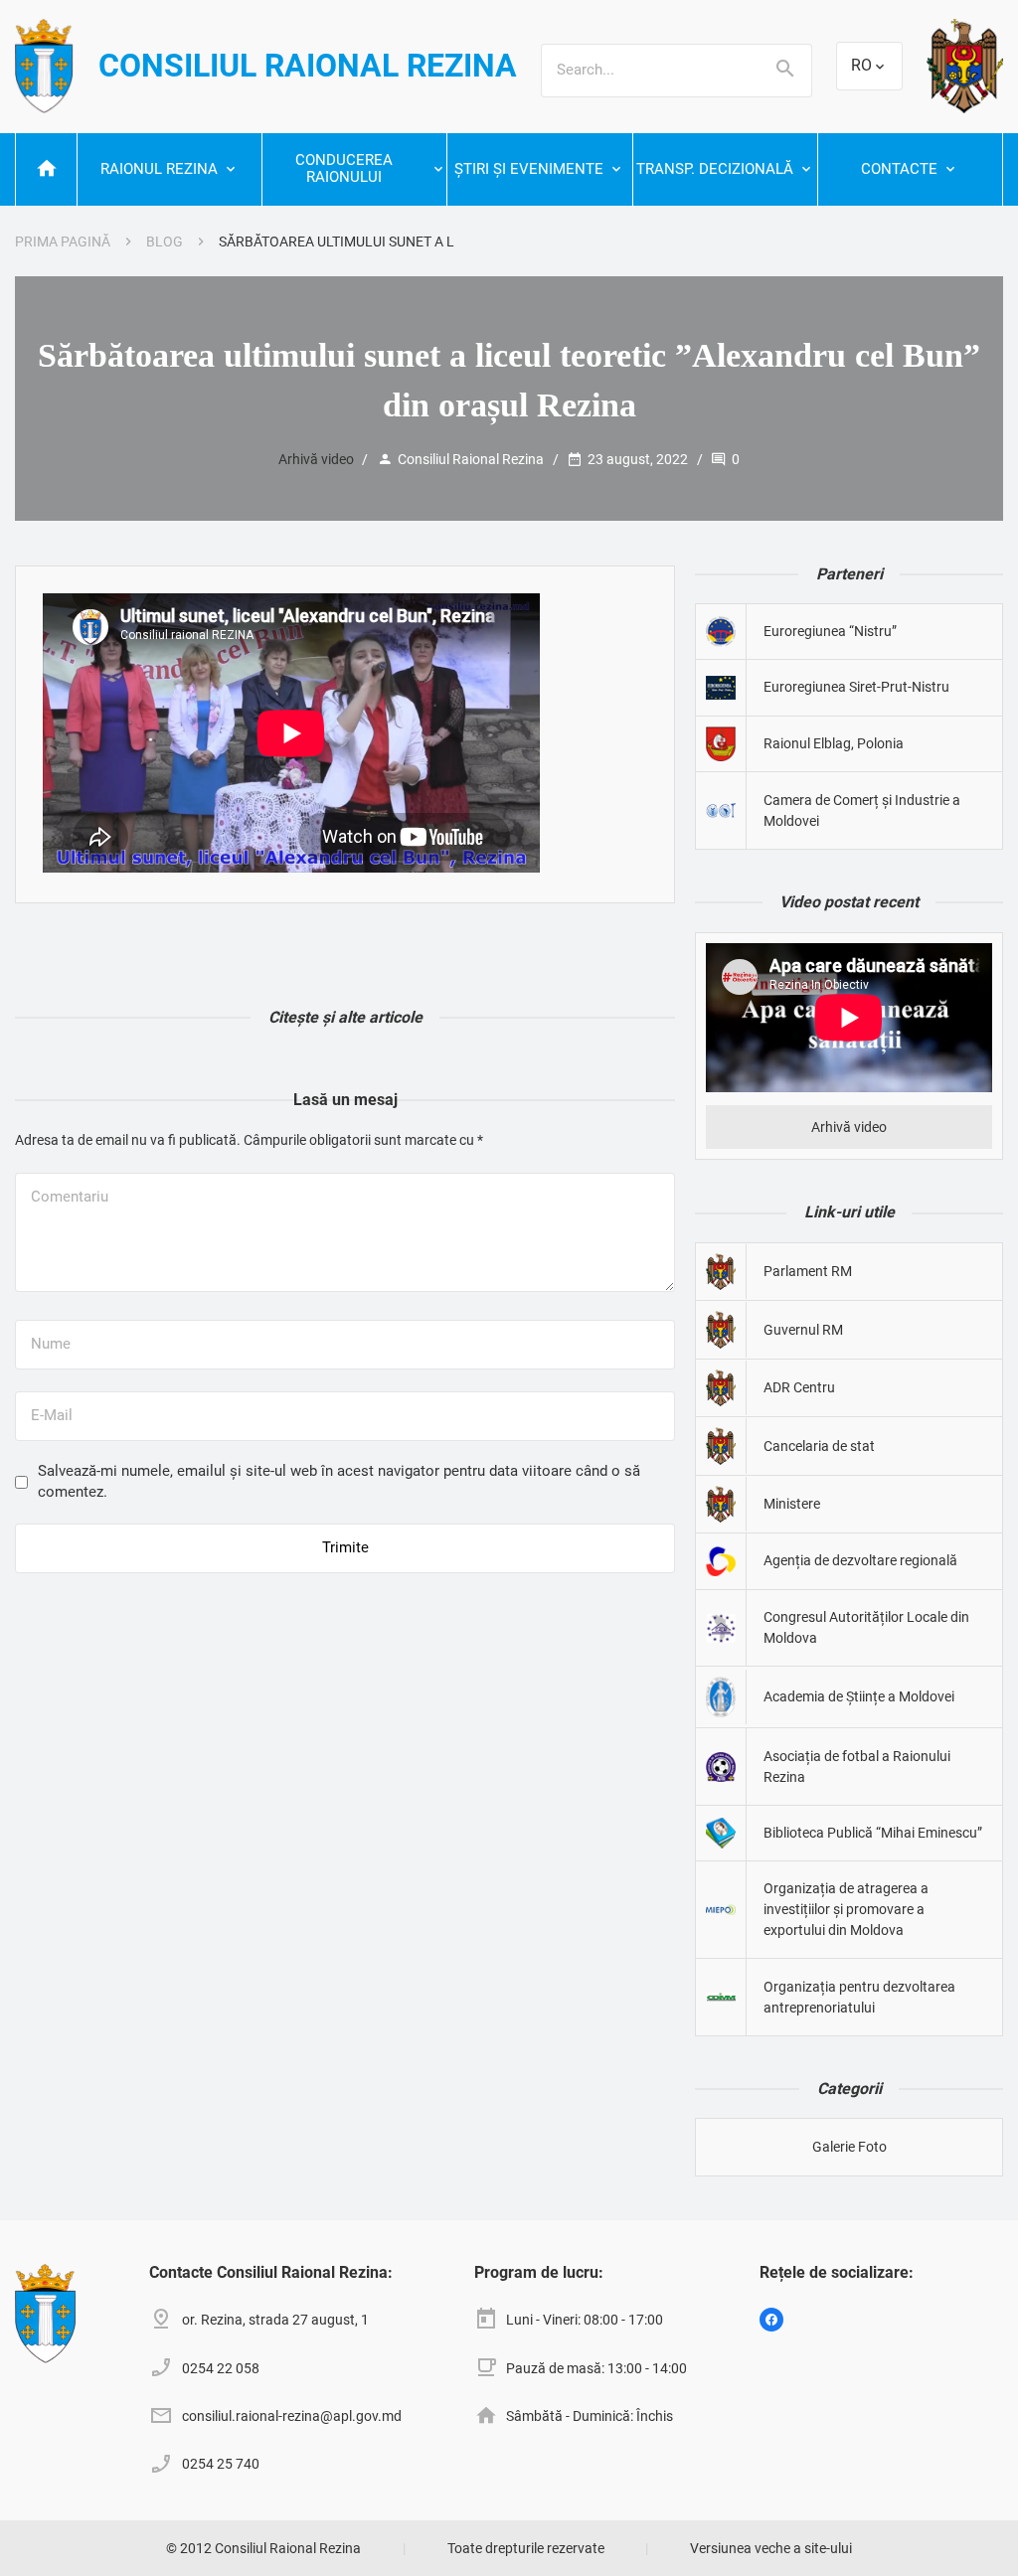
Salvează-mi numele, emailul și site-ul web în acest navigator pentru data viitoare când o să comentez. (339, 1482)
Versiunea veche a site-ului (771, 2548)
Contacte (899, 169)
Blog (165, 241)
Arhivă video (316, 459)
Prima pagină (63, 241)
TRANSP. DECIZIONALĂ (715, 169)
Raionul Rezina (159, 169)
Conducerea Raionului (344, 169)
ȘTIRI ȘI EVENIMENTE (529, 169)
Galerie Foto (849, 2147)
